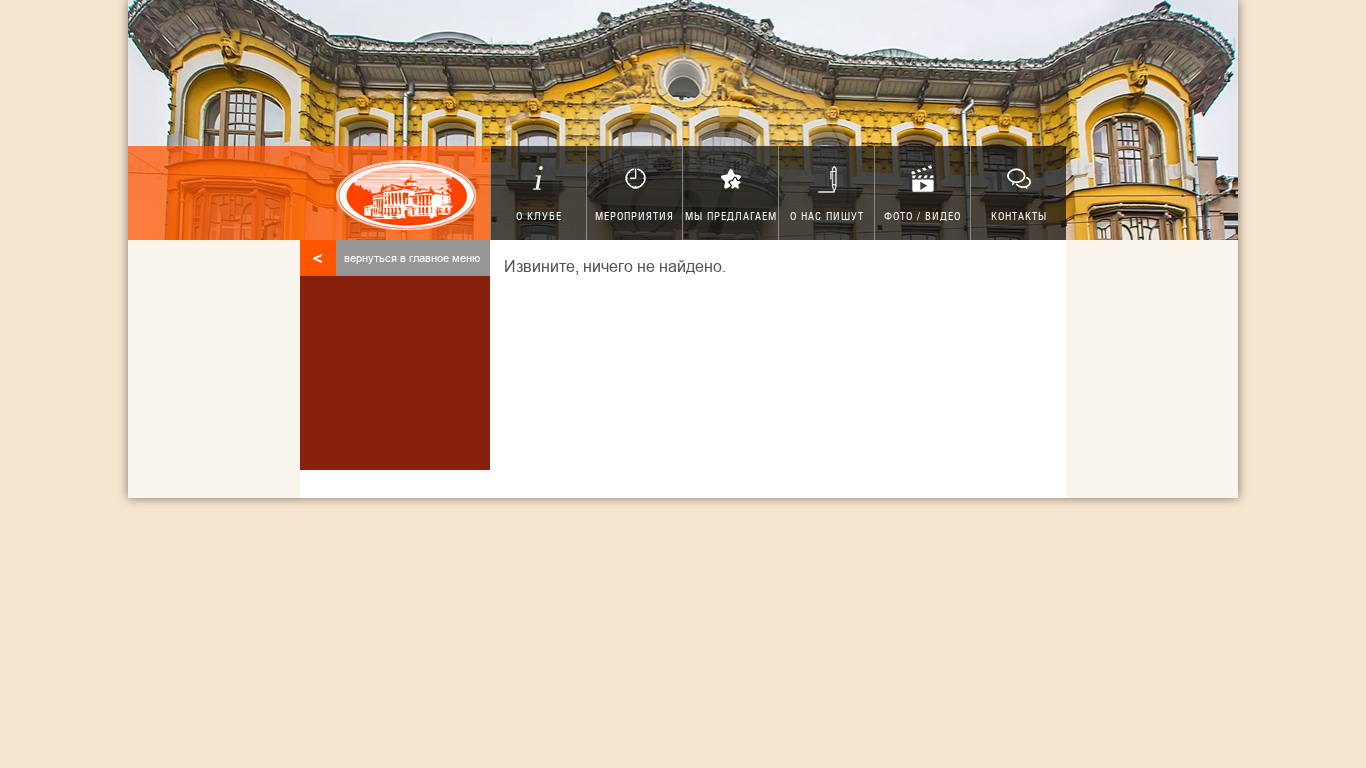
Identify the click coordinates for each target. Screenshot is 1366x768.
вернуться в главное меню (396, 258)
